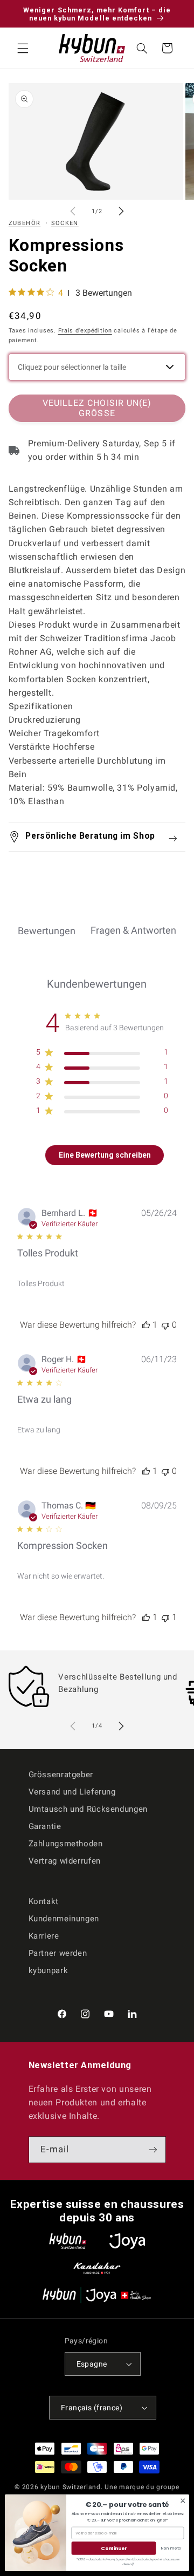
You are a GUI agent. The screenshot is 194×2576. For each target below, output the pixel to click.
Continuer (113, 2548)
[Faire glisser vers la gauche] (73, 212)
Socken (65, 223)
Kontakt (44, 1901)
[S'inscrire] (153, 2149)
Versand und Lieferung (72, 1792)
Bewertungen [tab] (47, 931)
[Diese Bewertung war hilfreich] (146, 1325)
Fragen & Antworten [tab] (133, 930)
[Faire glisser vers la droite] (121, 212)
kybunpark (48, 1970)
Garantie (45, 1826)
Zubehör (25, 223)
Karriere (44, 1936)
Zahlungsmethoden (66, 1844)
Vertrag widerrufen (65, 1861)
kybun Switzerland (71, 2487)
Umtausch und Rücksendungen (88, 1809)
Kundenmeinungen (64, 1919)
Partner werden (58, 1953)
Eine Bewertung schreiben (105, 1155)
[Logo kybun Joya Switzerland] (97, 2295)
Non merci (171, 2548)
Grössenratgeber (61, 1775)
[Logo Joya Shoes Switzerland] (127, 2241)
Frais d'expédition (85, 331)
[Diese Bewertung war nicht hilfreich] (165, 1325)
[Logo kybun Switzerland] (68, 2241)
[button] (23, 48)
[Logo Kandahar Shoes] (97, 2268)
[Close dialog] (183, 2500)
